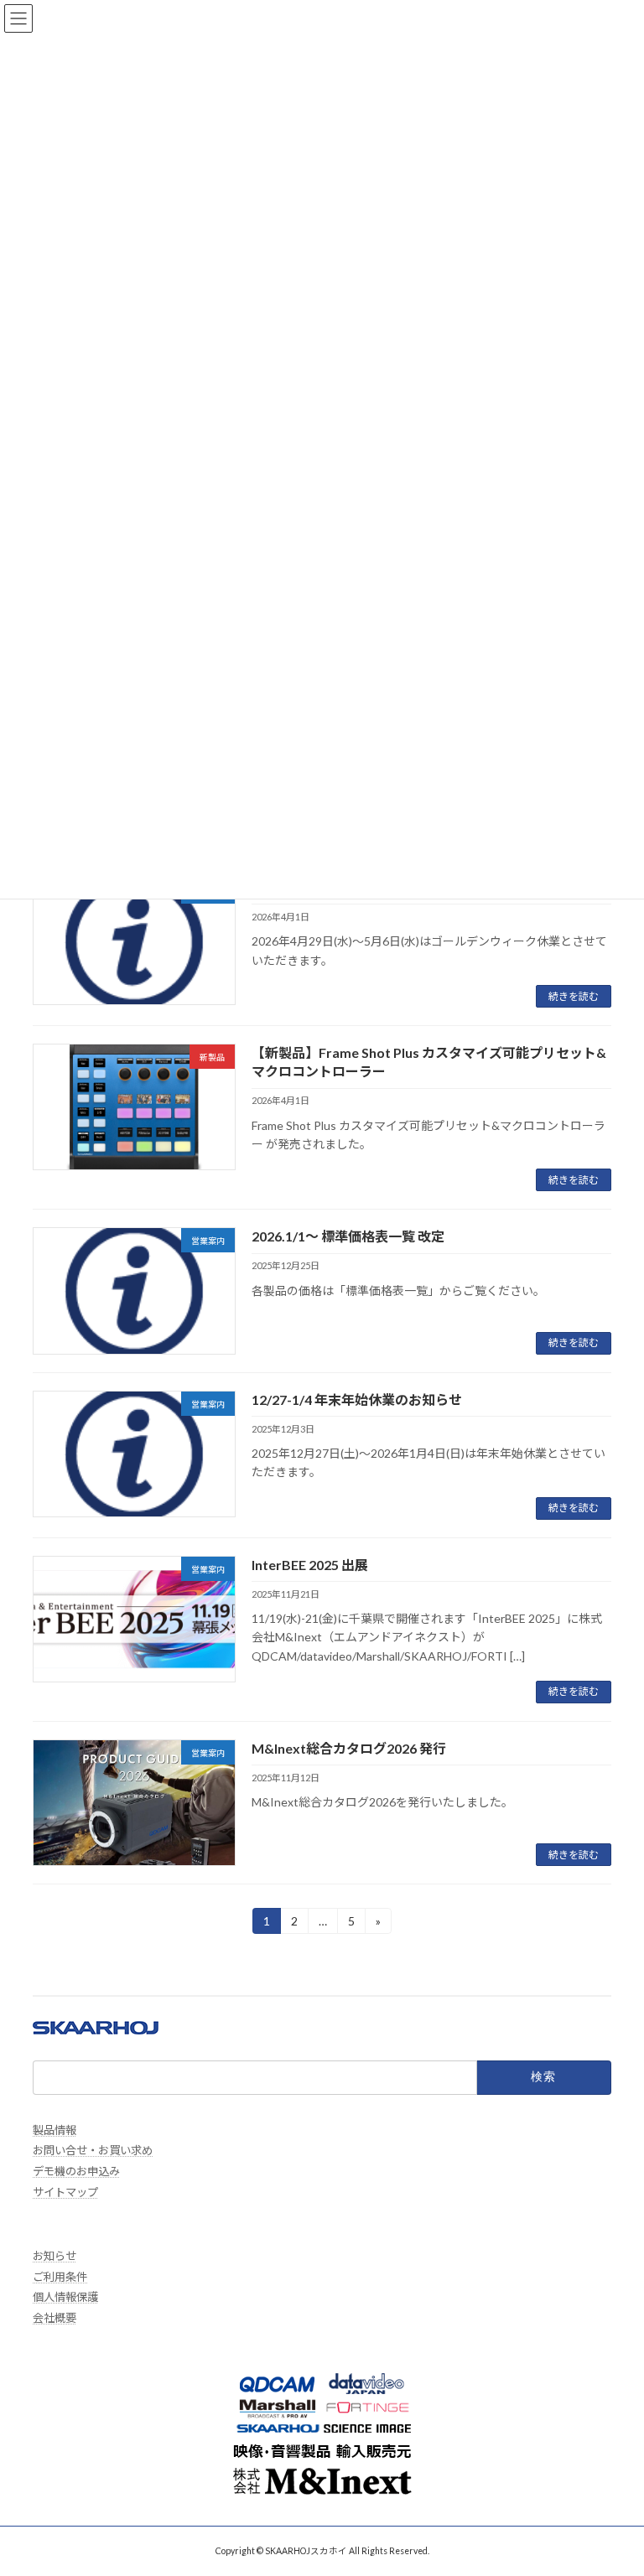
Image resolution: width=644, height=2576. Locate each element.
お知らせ (55, 2256)
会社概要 (55, 2318)
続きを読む (574, 996)
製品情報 (55, 2130)
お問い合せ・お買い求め (93, 2150)
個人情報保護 (65, 2297)
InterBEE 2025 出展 (310, 1565)
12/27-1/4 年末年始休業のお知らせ (357, 1399)
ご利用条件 (60, 2277)
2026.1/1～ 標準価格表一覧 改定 (348, 1236)
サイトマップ (65, 2192)
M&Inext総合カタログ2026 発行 (349, 1748)
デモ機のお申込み (76, 2171)
